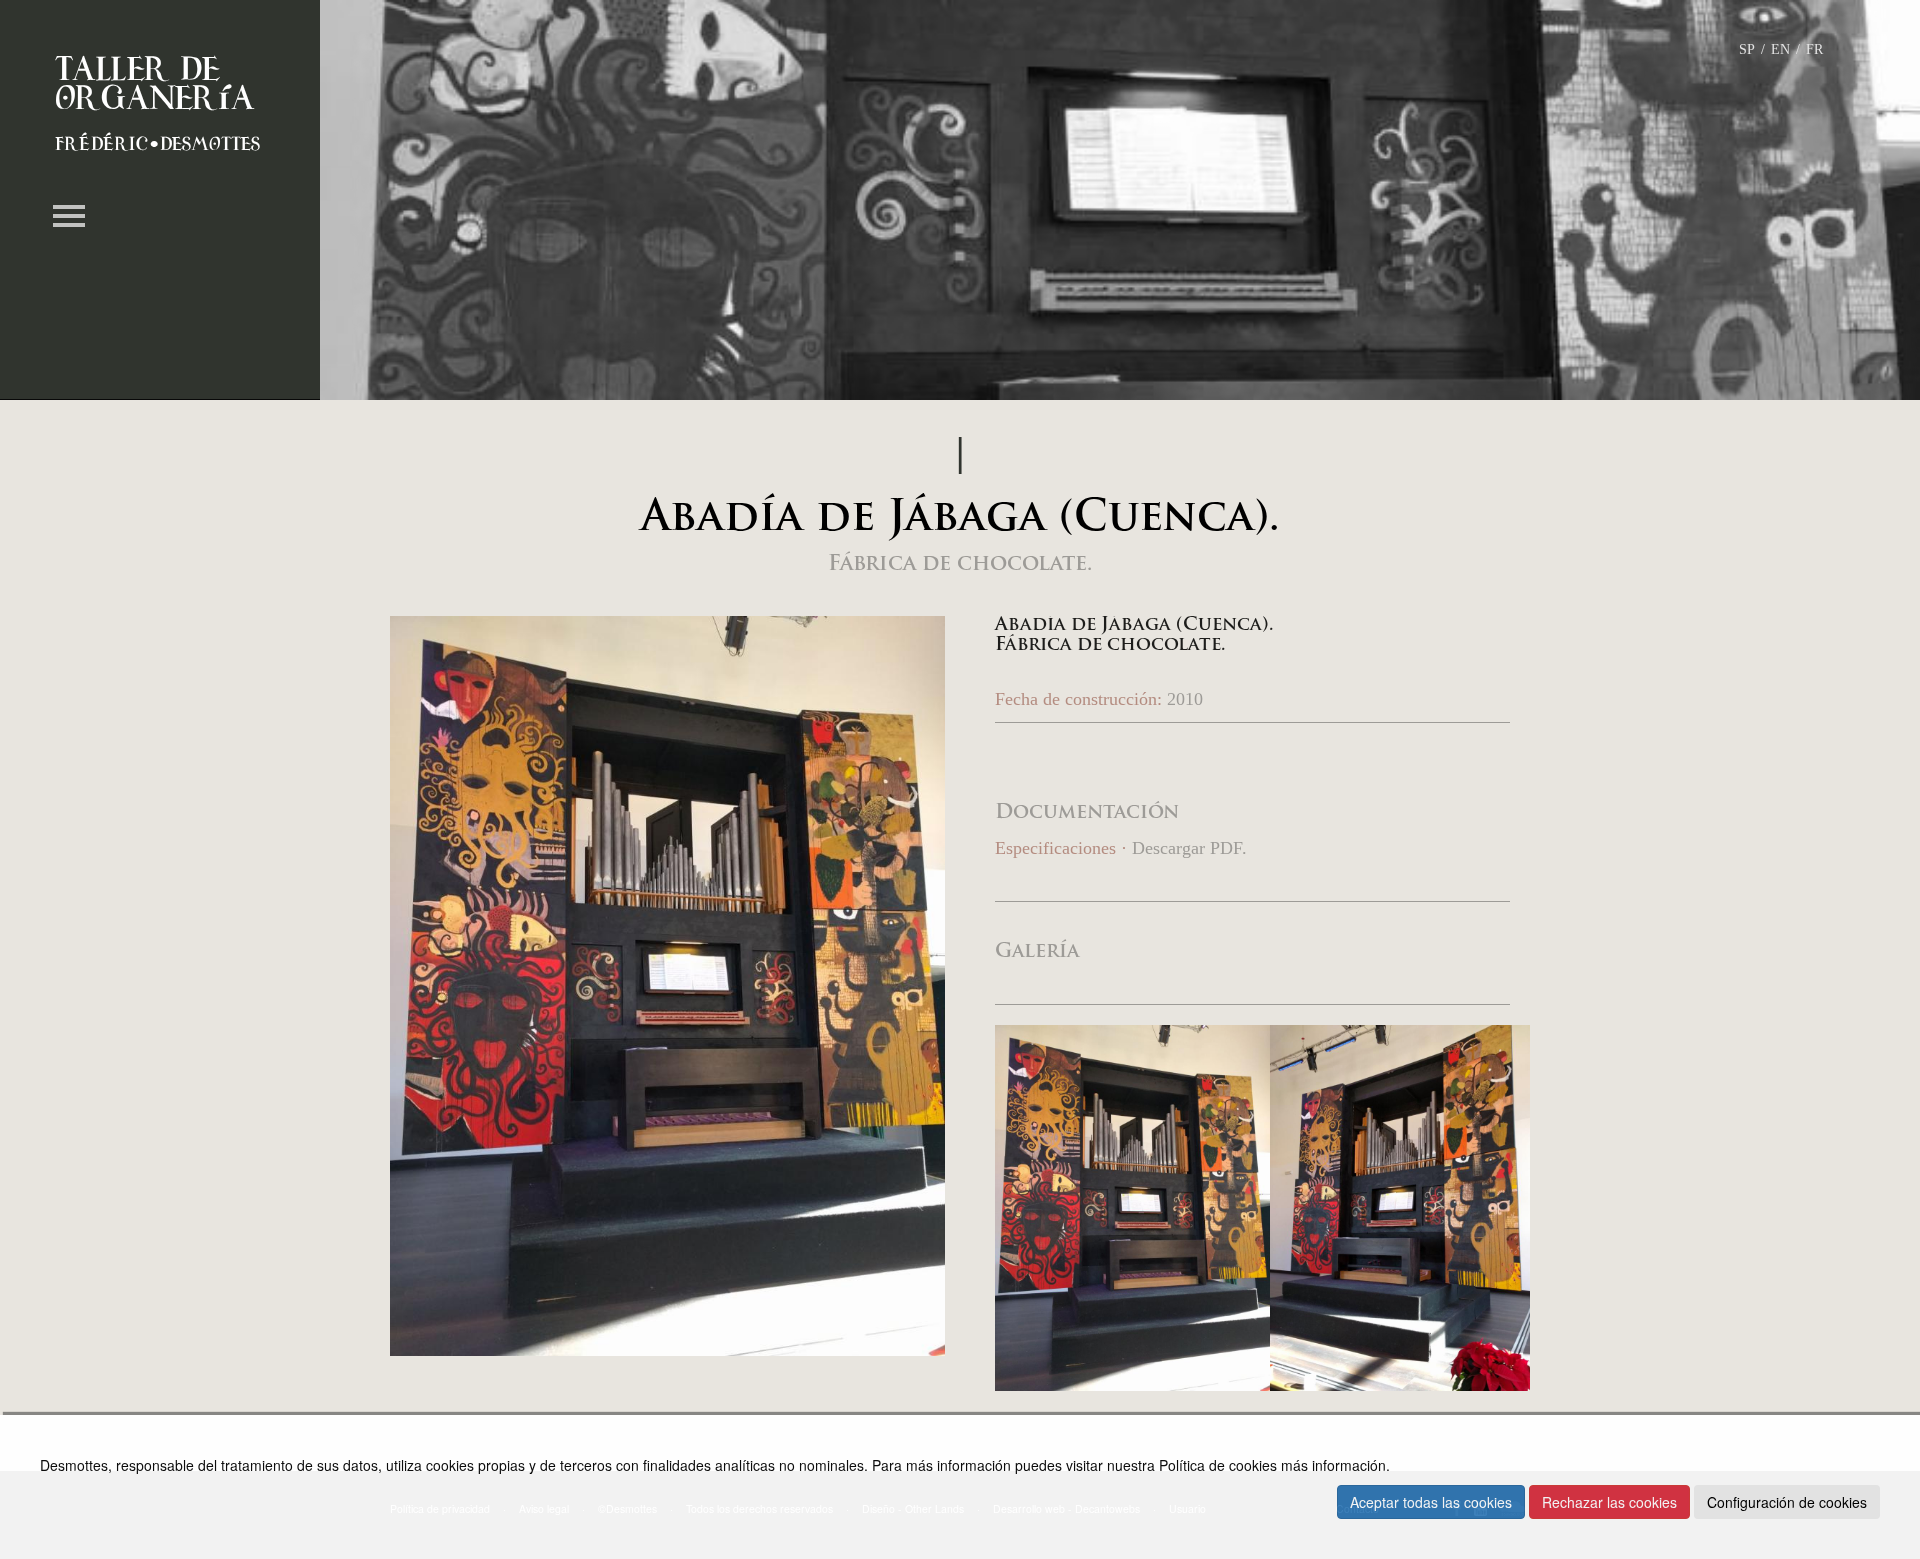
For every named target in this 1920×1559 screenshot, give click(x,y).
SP (1747, 49)
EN (1780, 49)
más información (1333, 1465)
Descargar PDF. (1189, 848)
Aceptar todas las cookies (1431, 1502)
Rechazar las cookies (1609, 1502)
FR (1814, 49)
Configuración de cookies (1787, 1502)
